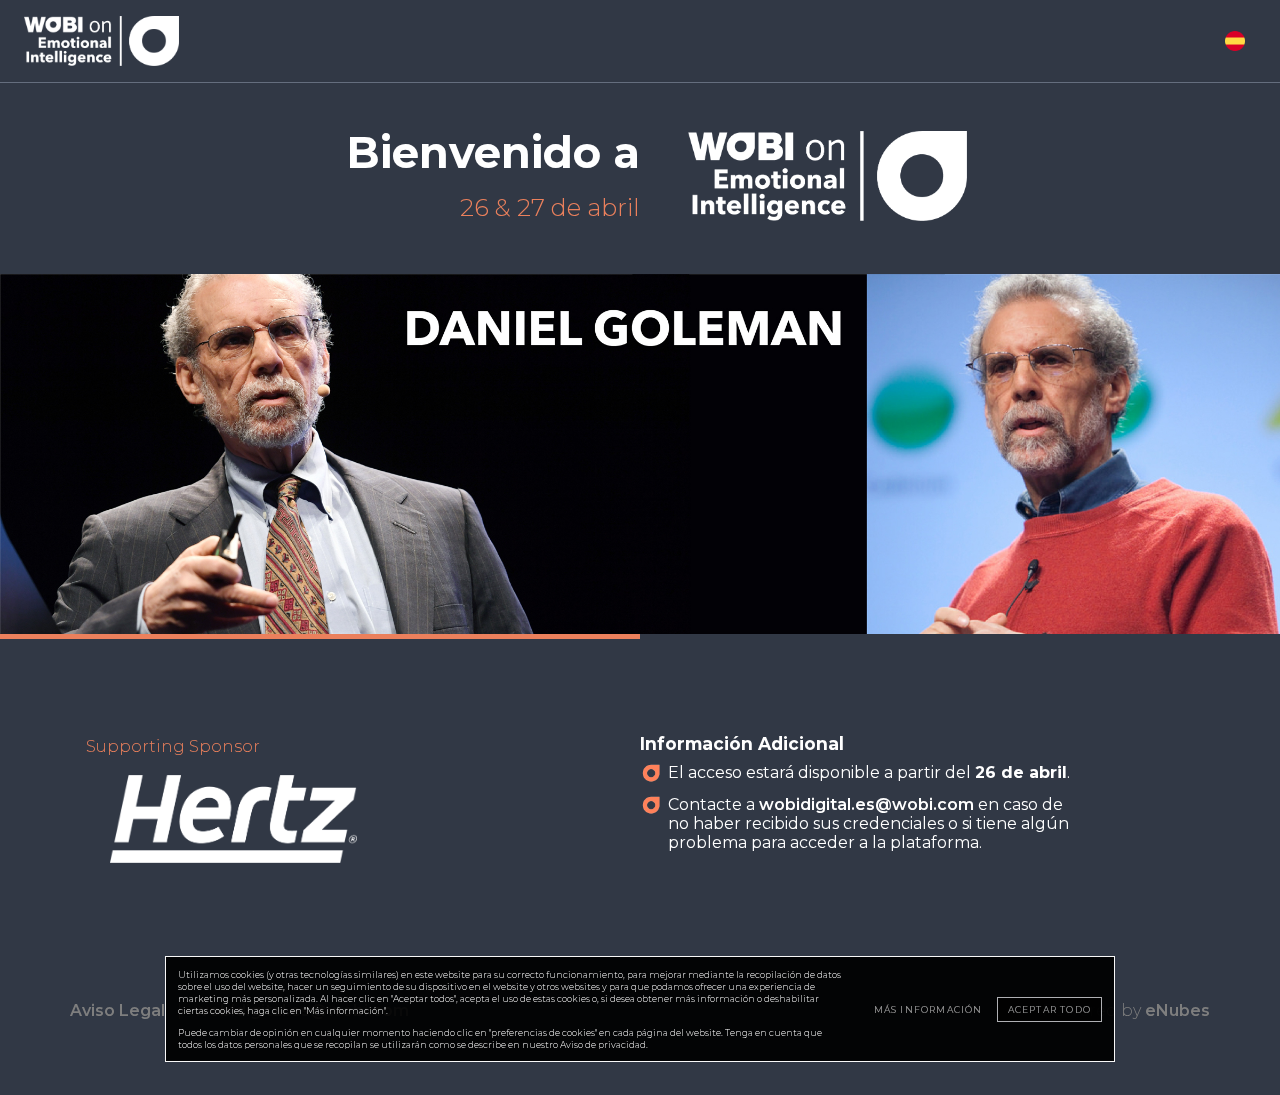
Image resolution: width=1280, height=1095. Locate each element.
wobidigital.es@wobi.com (866, 804)
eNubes (1177, 1010)
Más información (928, 1009)
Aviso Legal (117, 1010)
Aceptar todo (1049, 1009)
